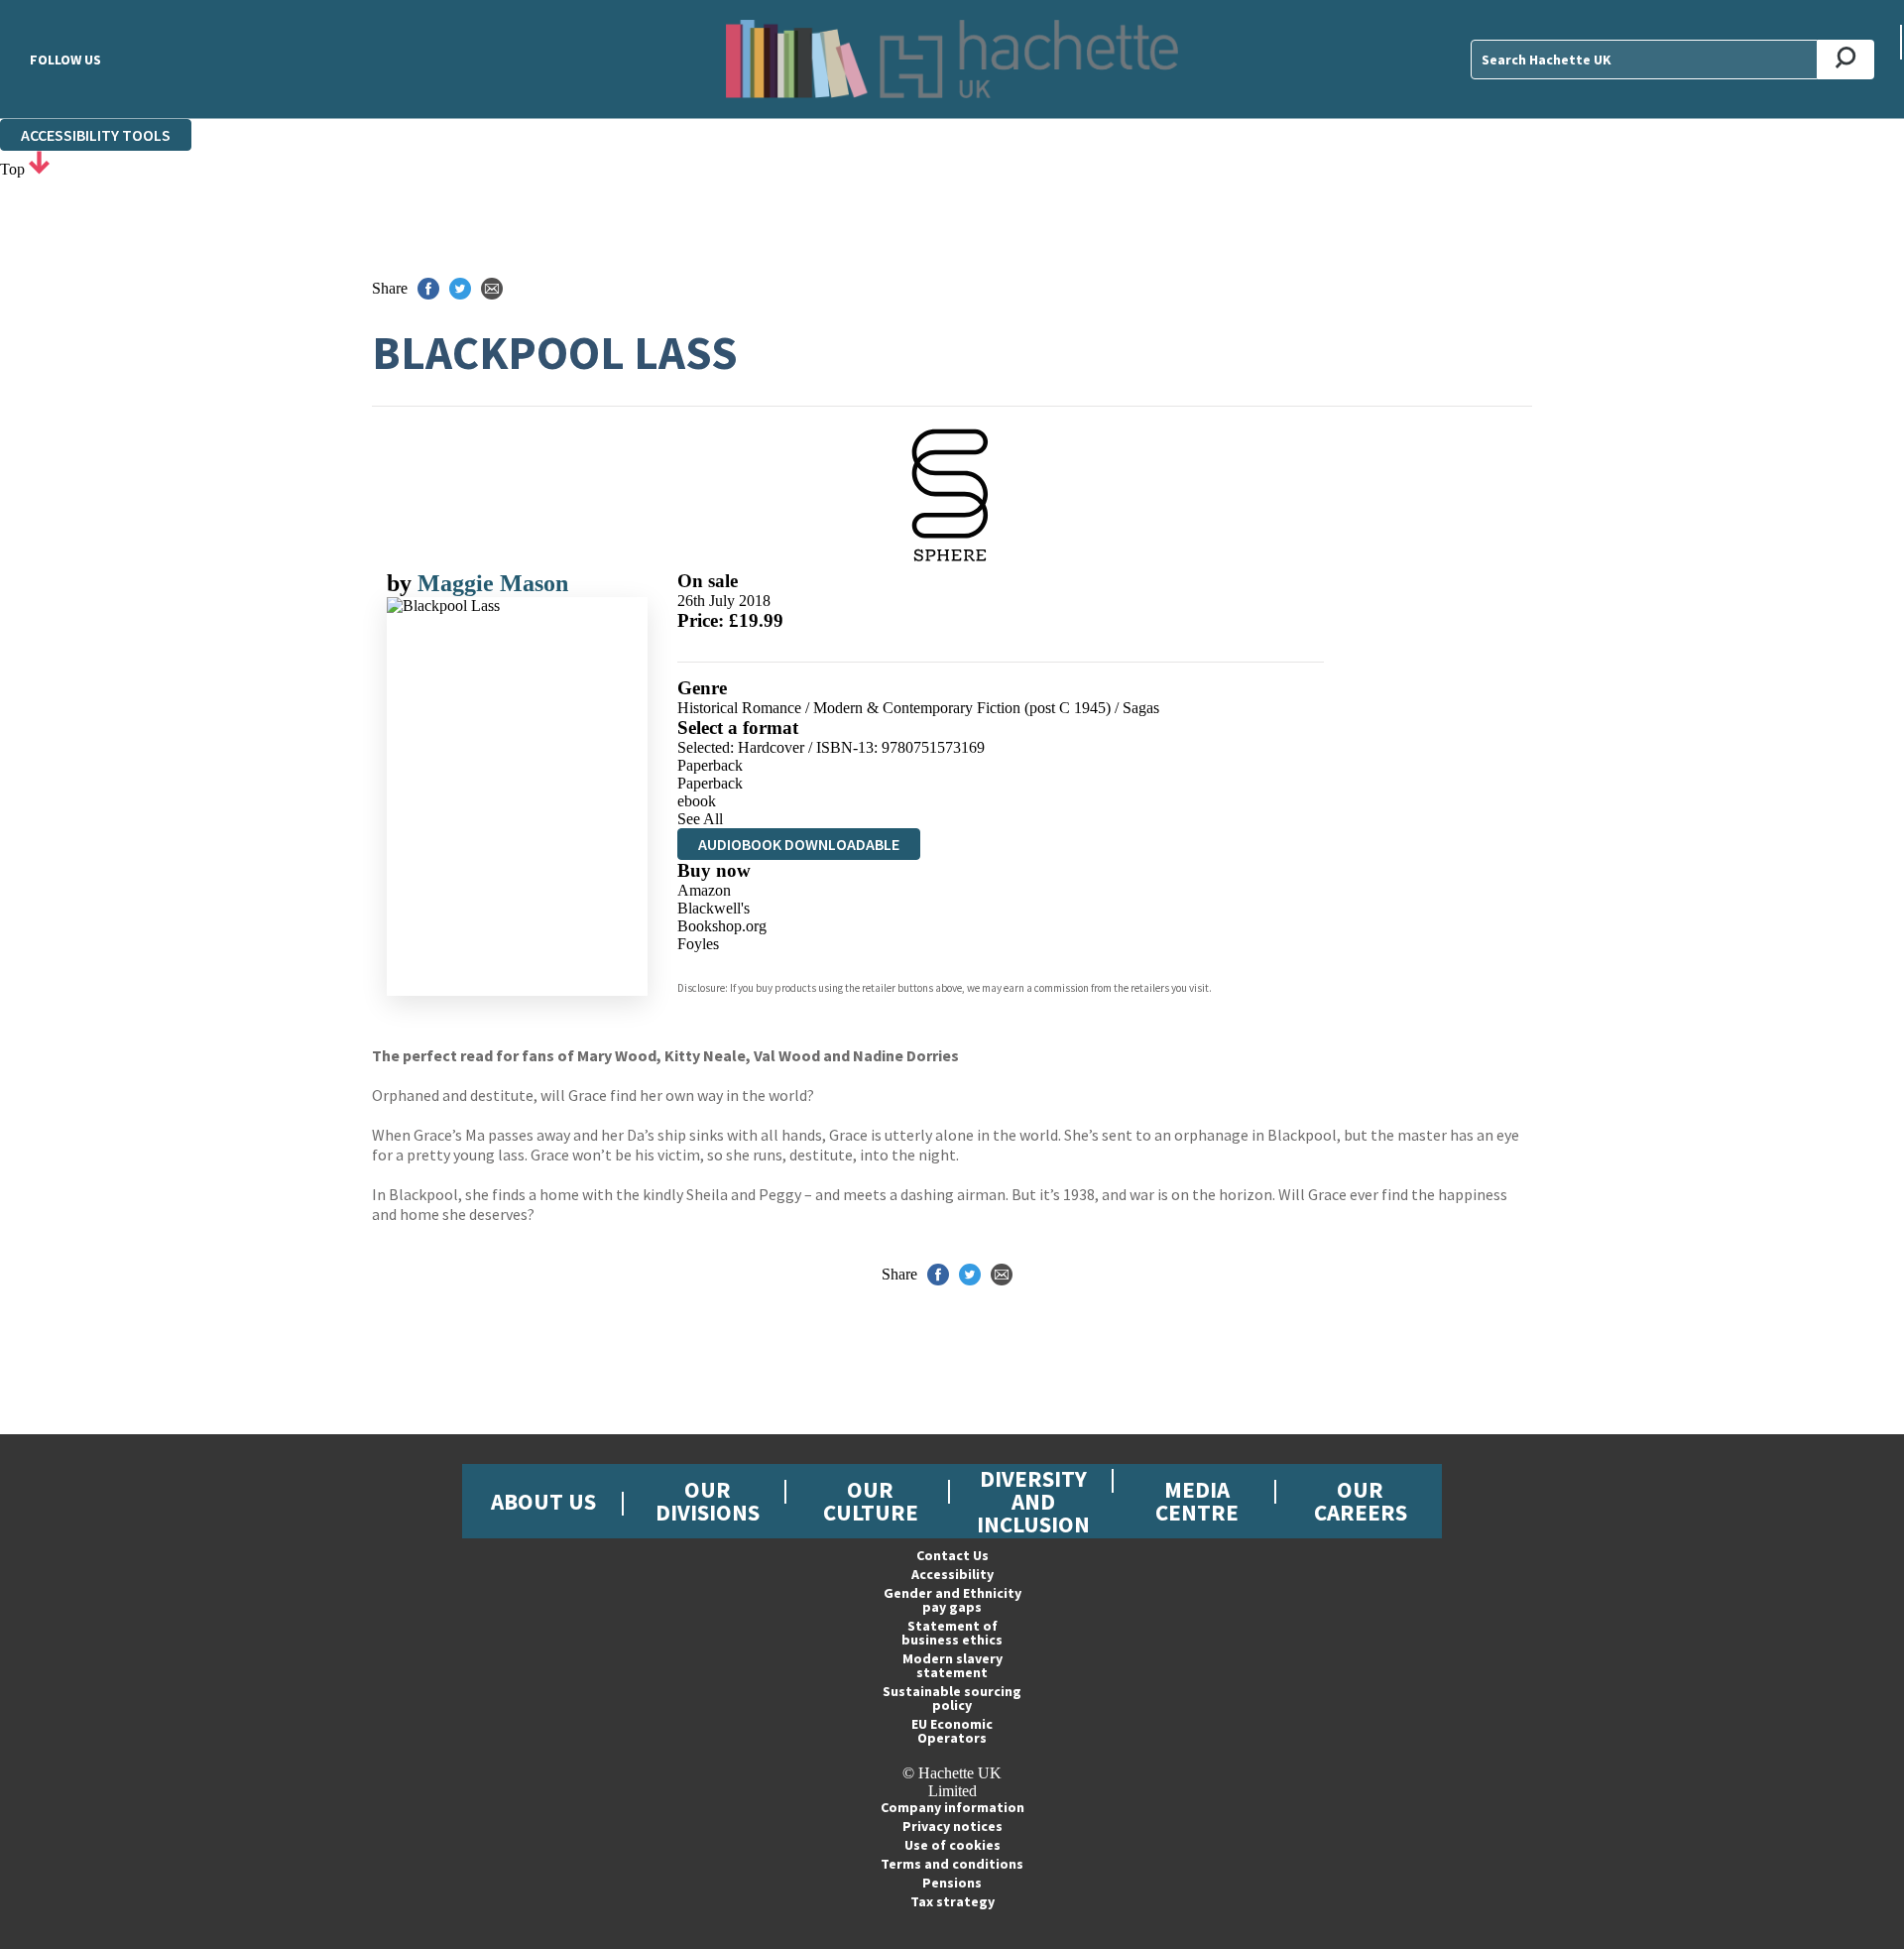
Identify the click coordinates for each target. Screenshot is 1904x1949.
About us (543, 1501)
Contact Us (952, 1555)
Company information (952, 1807)
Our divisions (708, 1501)
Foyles (698, 944)
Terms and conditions (952, 1864)
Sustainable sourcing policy (952, 1698)
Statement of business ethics (952, 1633)
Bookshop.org (722, 926)
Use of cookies (952, 1845)
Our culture (871, 1501)
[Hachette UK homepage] (952, 59)
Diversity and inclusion (1033, 1501)
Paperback (710, 765)
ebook (697, 801)
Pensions (952, 1883)
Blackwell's (714, 908)
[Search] (1846, 60)
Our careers (1361, 1501)
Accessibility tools (96, 135)
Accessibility (952, 1574)
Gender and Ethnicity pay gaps (952, 1600)
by (402, 583)
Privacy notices (952, 1826)
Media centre (1197, 1501)
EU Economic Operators (952, 1731)
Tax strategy (952, 1901)
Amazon (704, 890)
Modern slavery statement (952, 1665)
